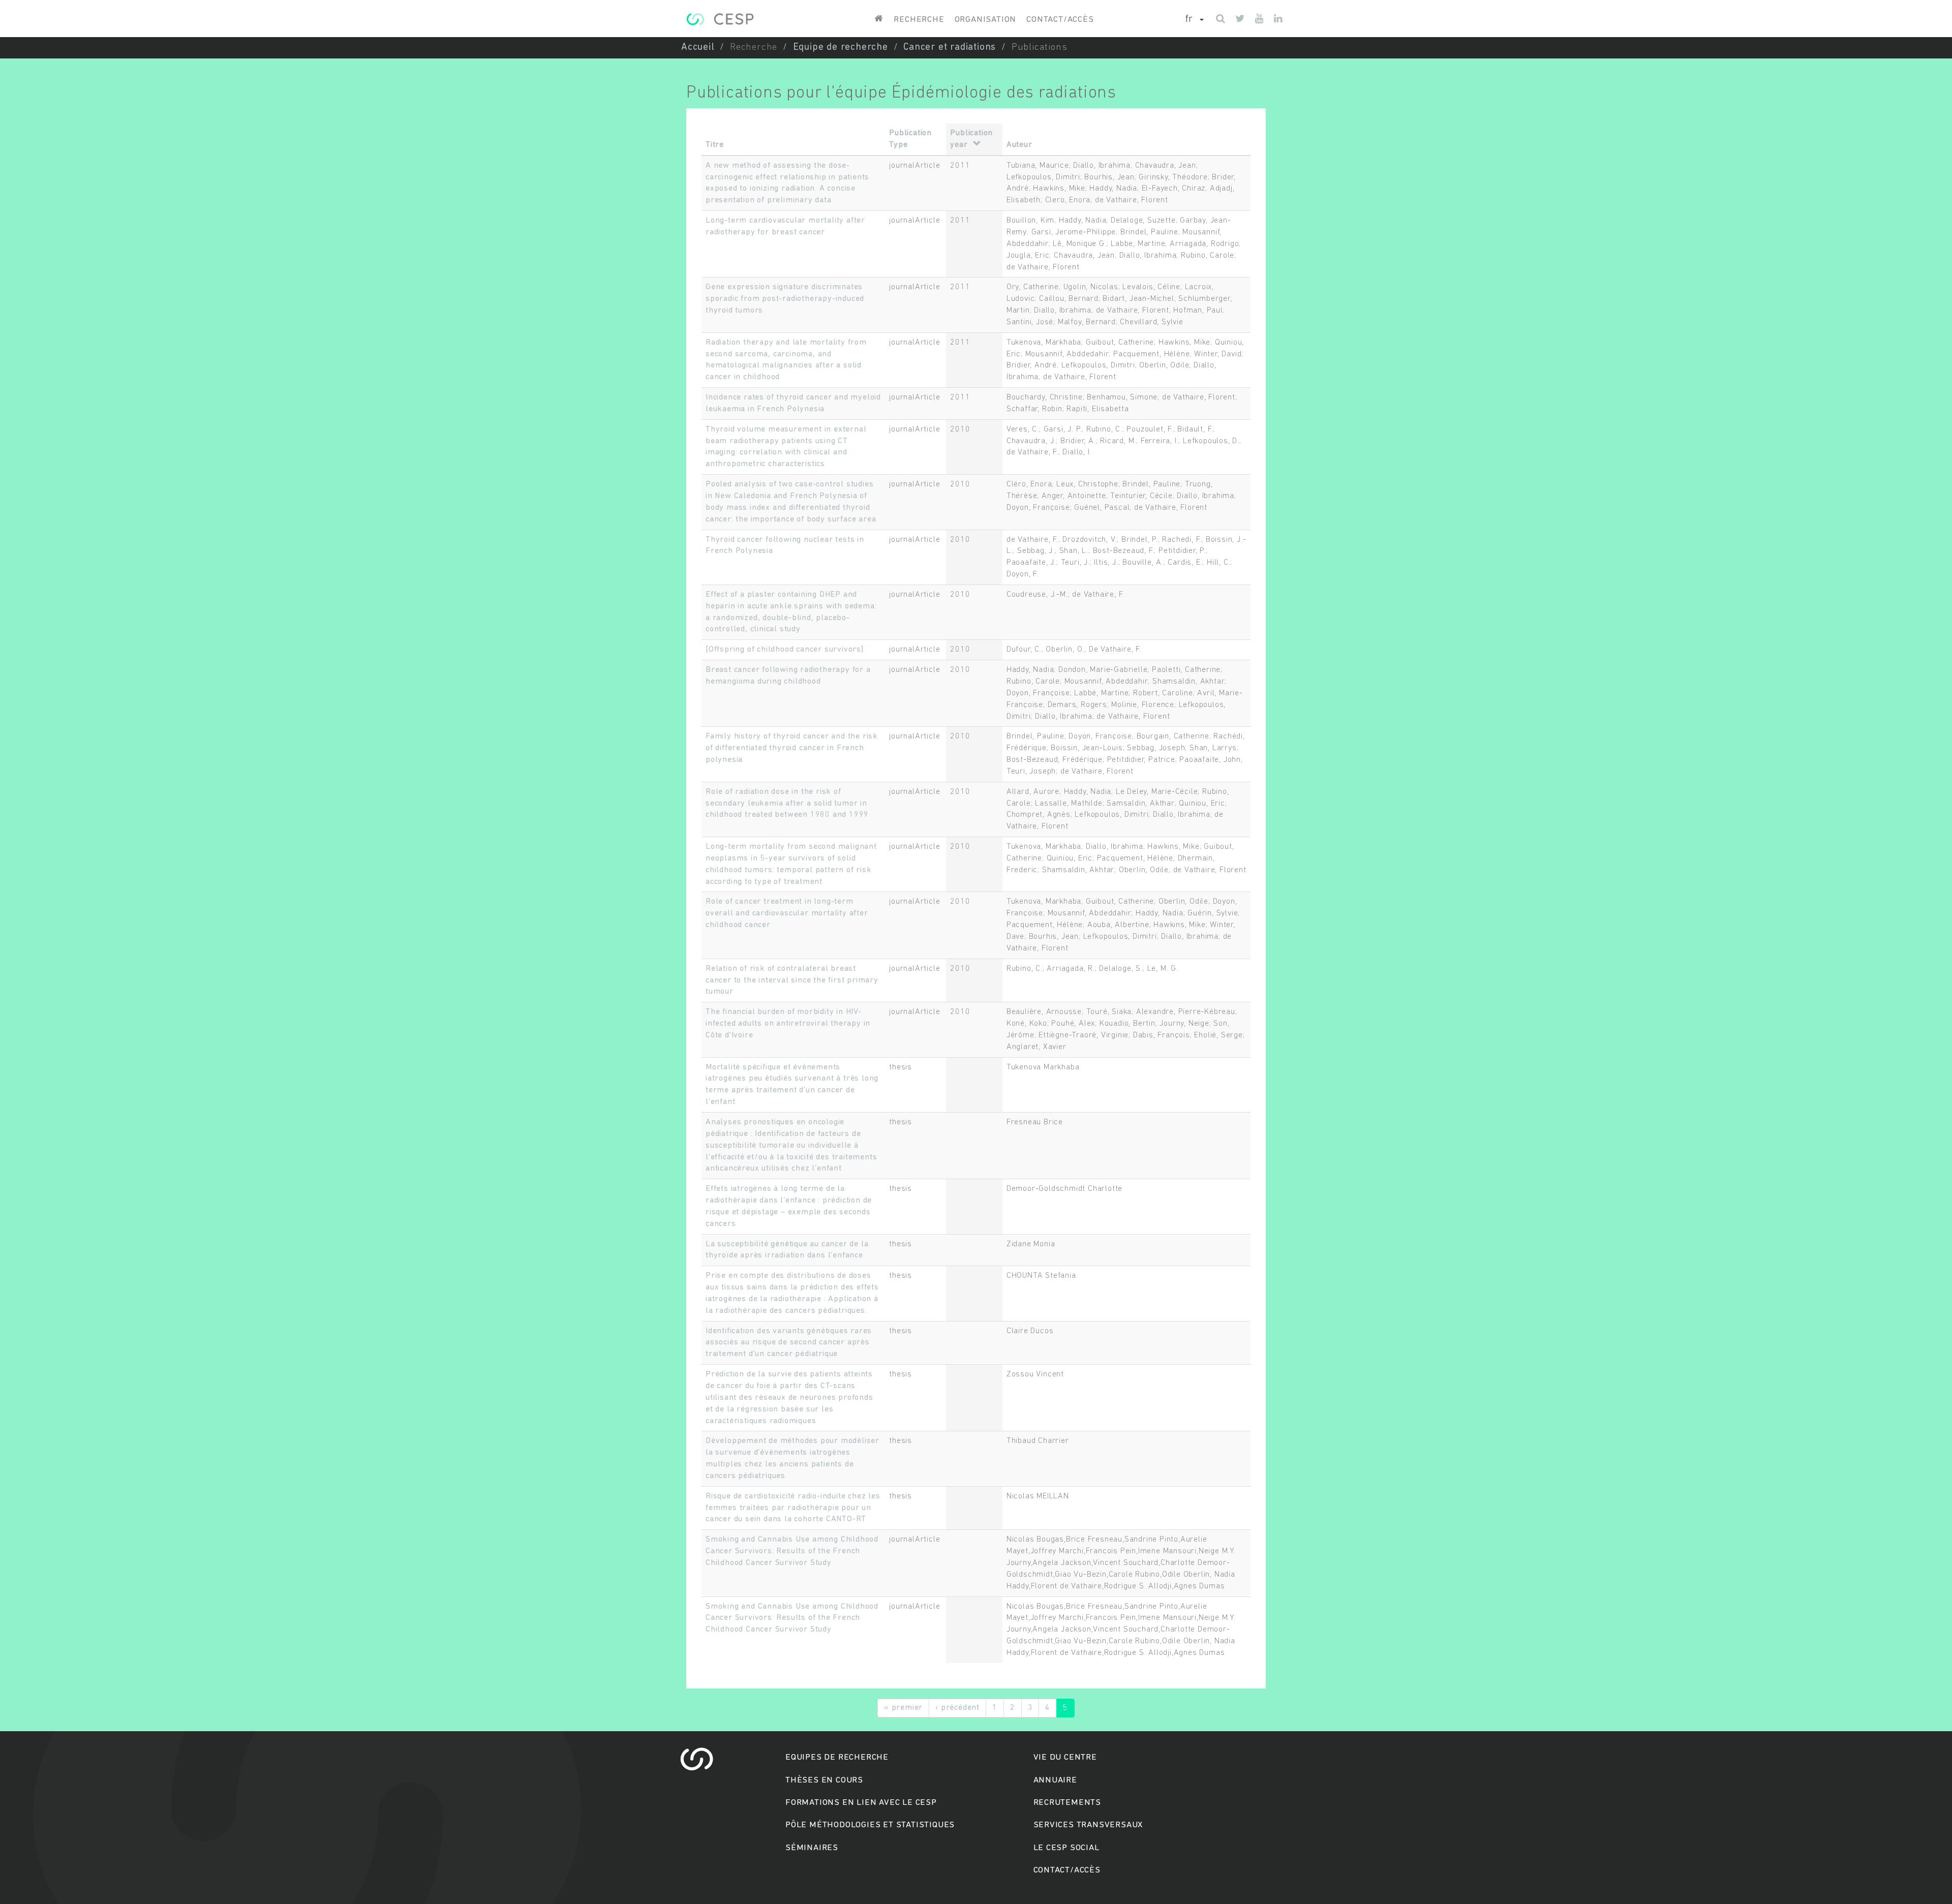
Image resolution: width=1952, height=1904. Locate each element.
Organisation (986, 20)
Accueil (698, 48)
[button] (1195, 20)
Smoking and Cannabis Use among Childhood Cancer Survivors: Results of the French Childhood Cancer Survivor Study (792, 1551)
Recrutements (1067, 1803)
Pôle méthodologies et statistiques (870, 1825)
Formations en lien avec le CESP (861, 1803)
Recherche (919, 20)
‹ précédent (957, 1708)
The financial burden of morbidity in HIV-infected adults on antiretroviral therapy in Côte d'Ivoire (788, 1024)
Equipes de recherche (837, 1757)
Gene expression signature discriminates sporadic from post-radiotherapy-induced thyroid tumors (785, 299)
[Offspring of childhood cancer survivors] (785, 650)
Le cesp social (1066, 1848)
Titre (715, 145)
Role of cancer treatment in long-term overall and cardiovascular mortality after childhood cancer (787, 913)
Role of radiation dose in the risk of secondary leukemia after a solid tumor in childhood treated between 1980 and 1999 (787, 804)
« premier (903, 1708)
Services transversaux (1088, 1825)
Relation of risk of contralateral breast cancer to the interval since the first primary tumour (792, 980)
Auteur (1019, 145)
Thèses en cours (824, 1780)
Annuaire (1055, 1780)
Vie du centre (1065, 1757)
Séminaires (812, 1848)
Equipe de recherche (841, 48)
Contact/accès (1060, 20)
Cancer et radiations (950, 48)
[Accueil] (720, 19)
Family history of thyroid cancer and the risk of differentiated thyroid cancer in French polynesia (792, 748)
